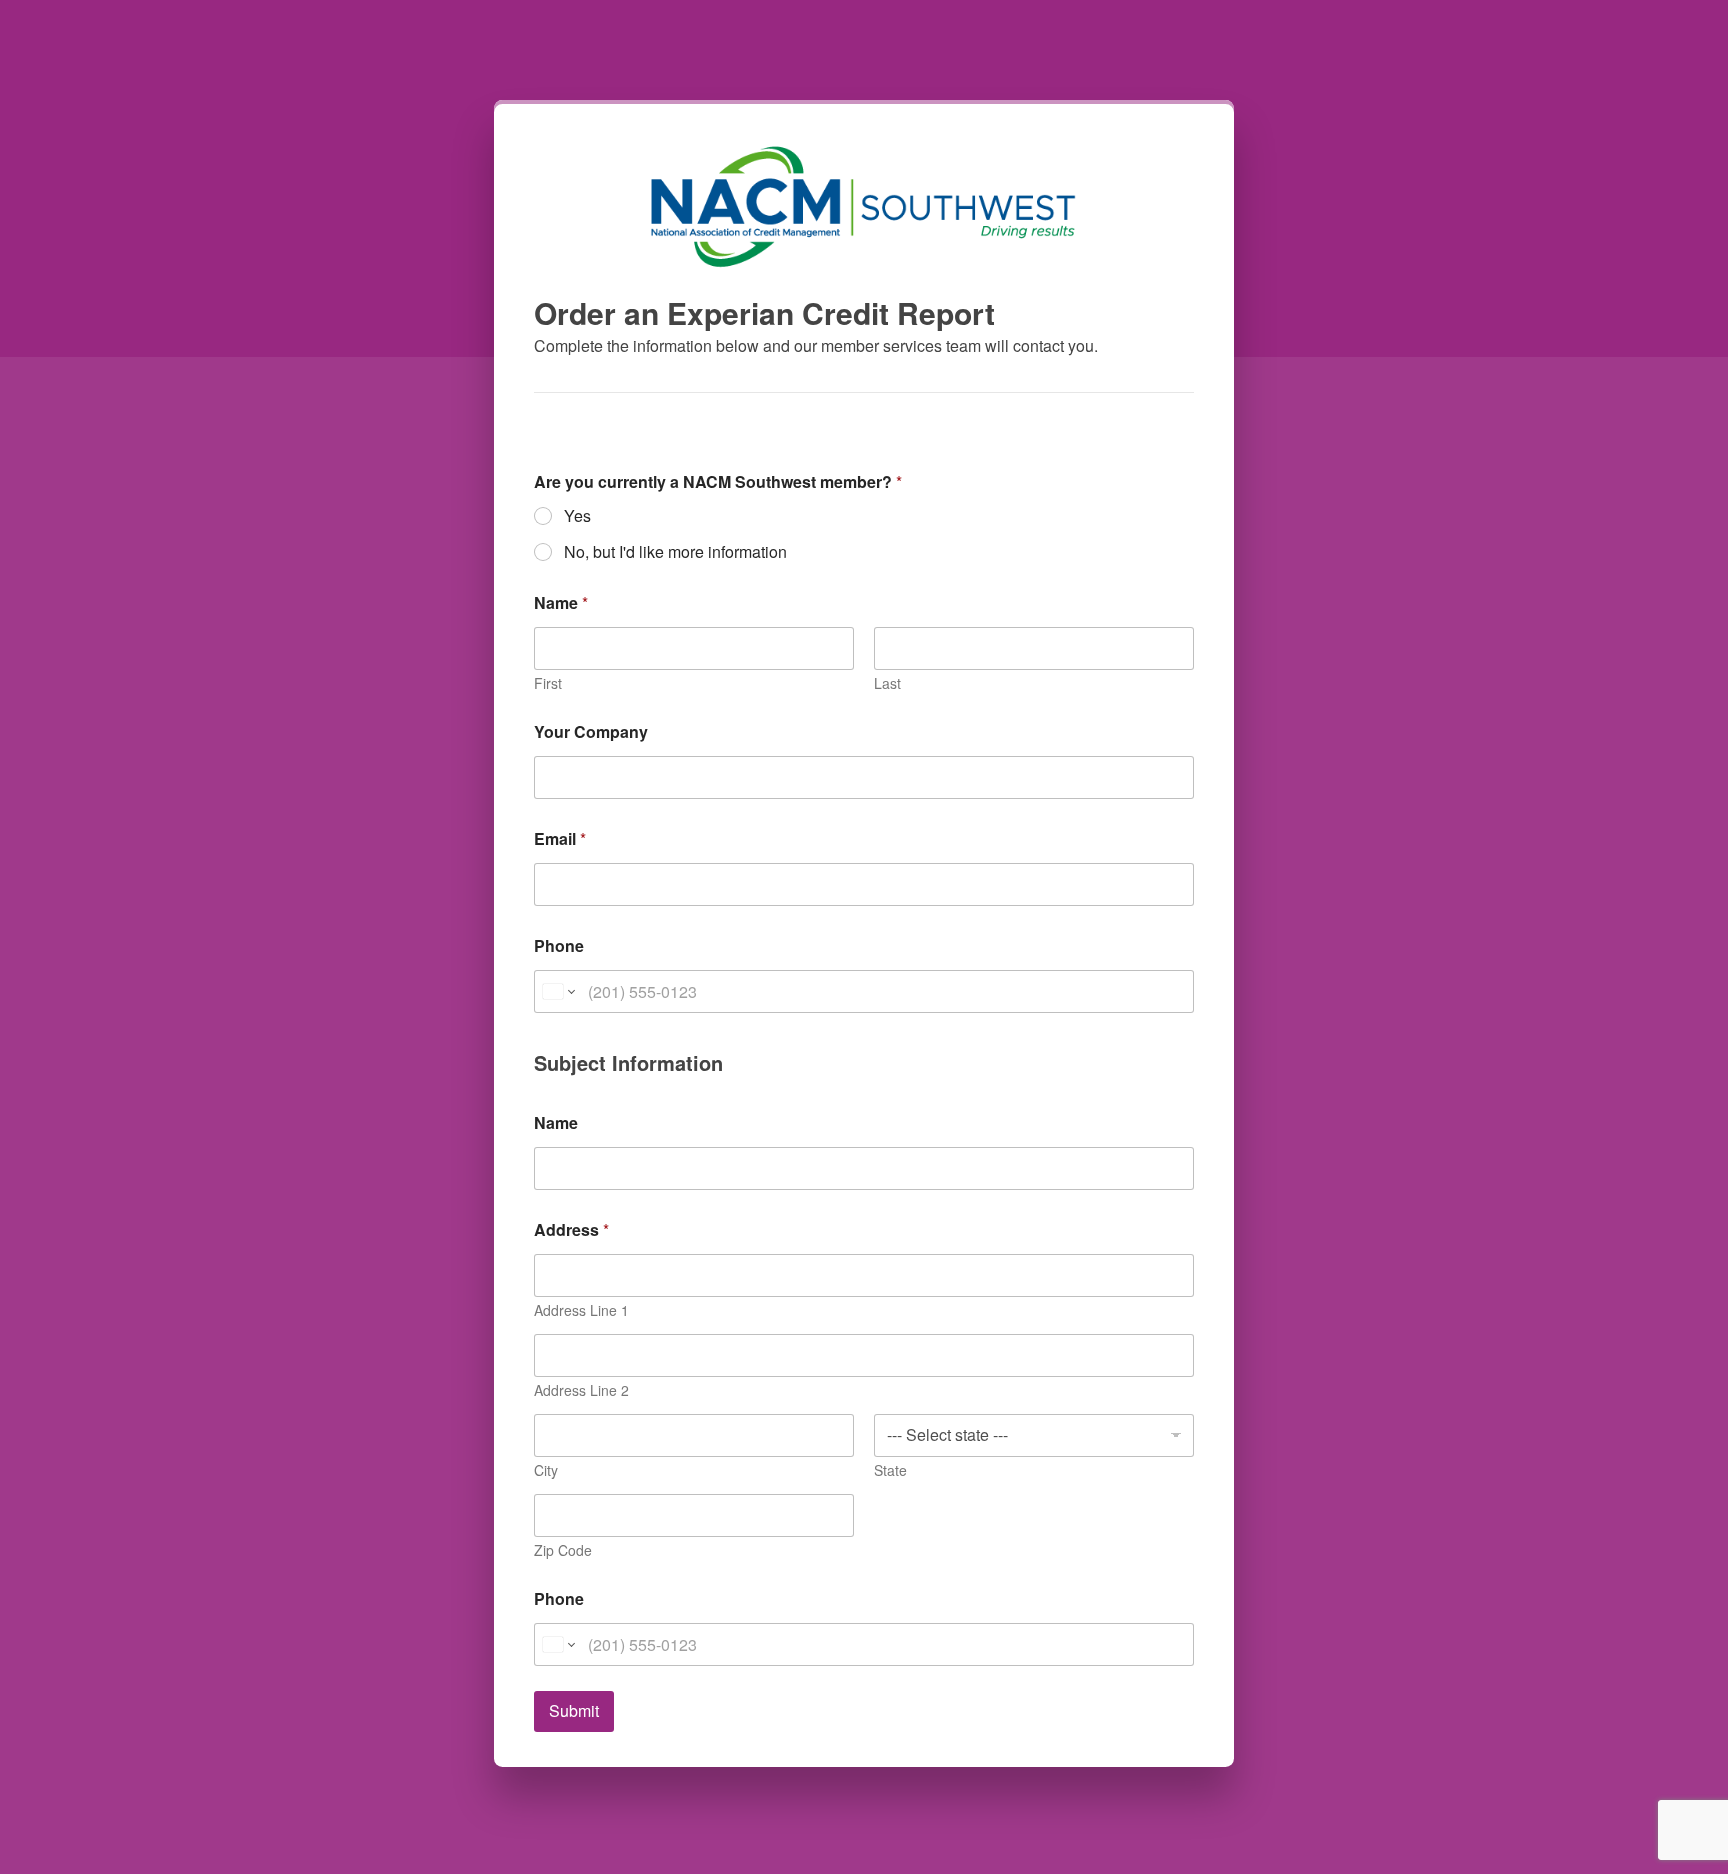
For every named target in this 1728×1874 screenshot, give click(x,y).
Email (560, 838)
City (546, 1470)
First (548, 683)
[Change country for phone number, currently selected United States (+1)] (557, 991)
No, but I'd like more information (675, 552)
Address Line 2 (581, 1390)
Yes (577, 516)
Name (556, 1122)
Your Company (591, 731)
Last (887, 683)
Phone (559, 945)
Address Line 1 (581, 1310)
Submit (574, 1710)
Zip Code (563, 1550)
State (890, 1470)
